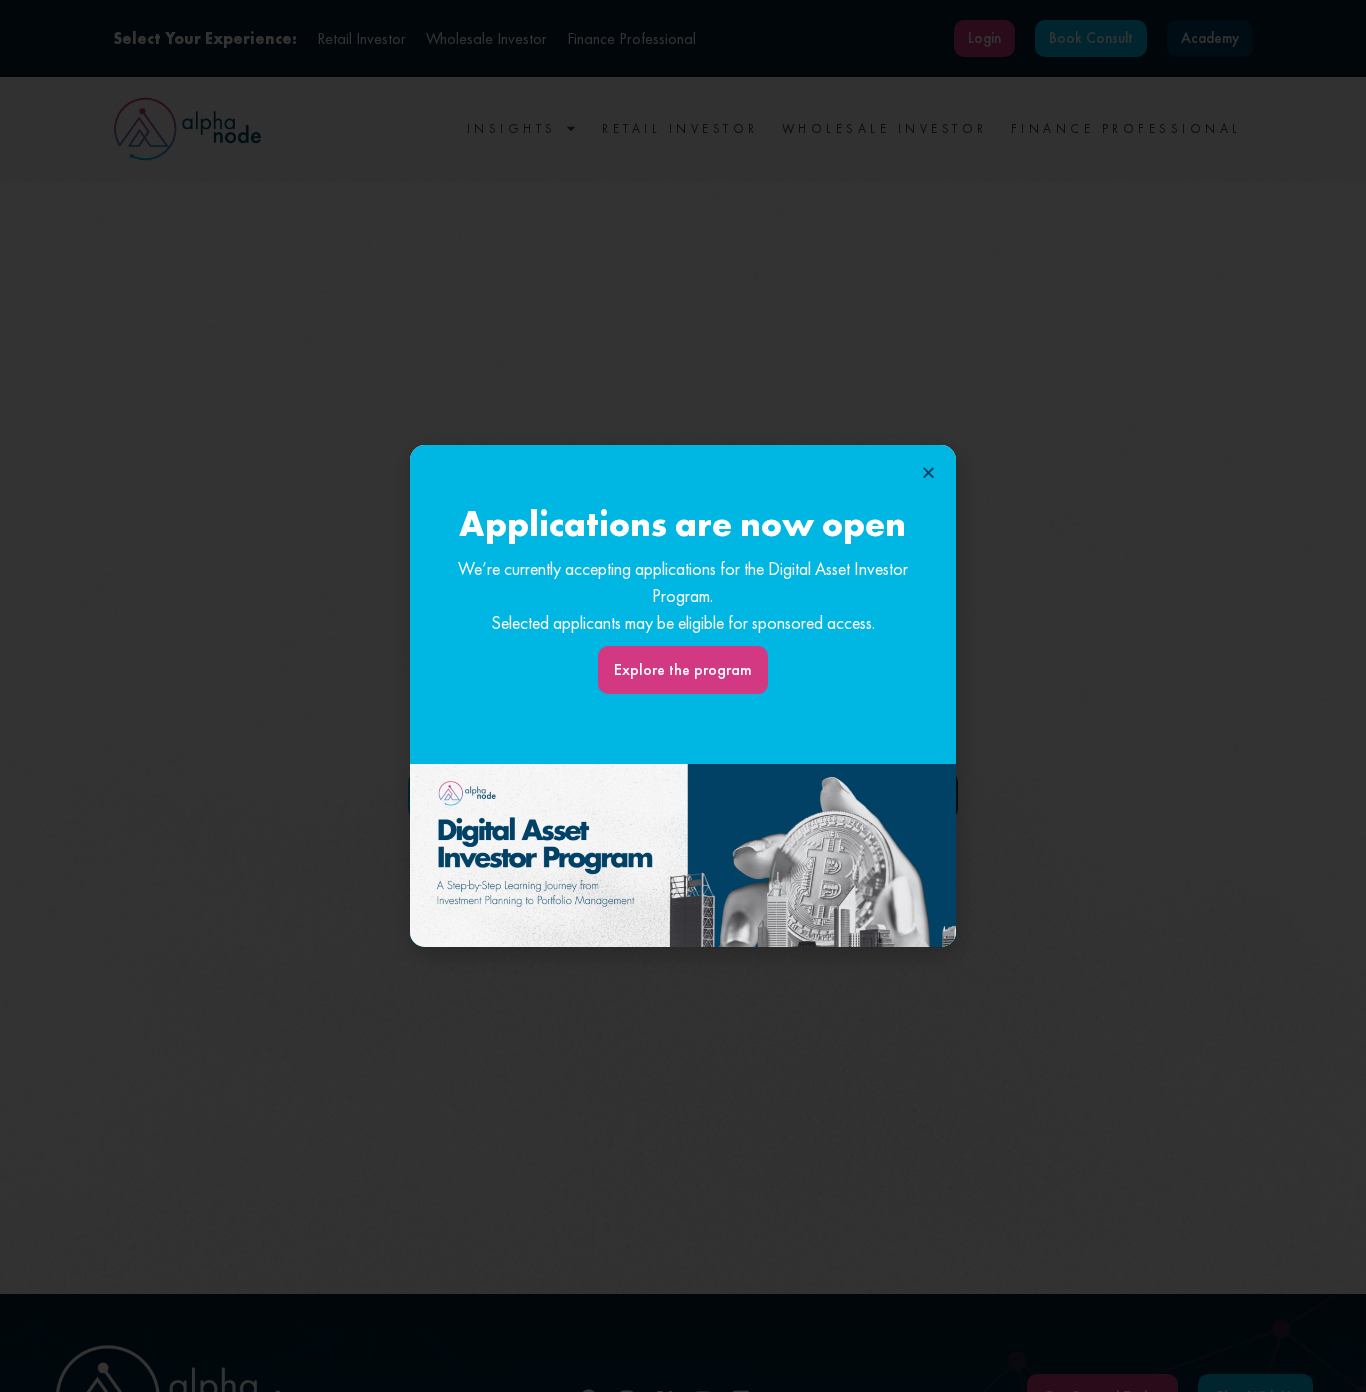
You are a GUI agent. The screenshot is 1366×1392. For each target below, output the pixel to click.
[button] (928, 472)
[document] (683, 696)
